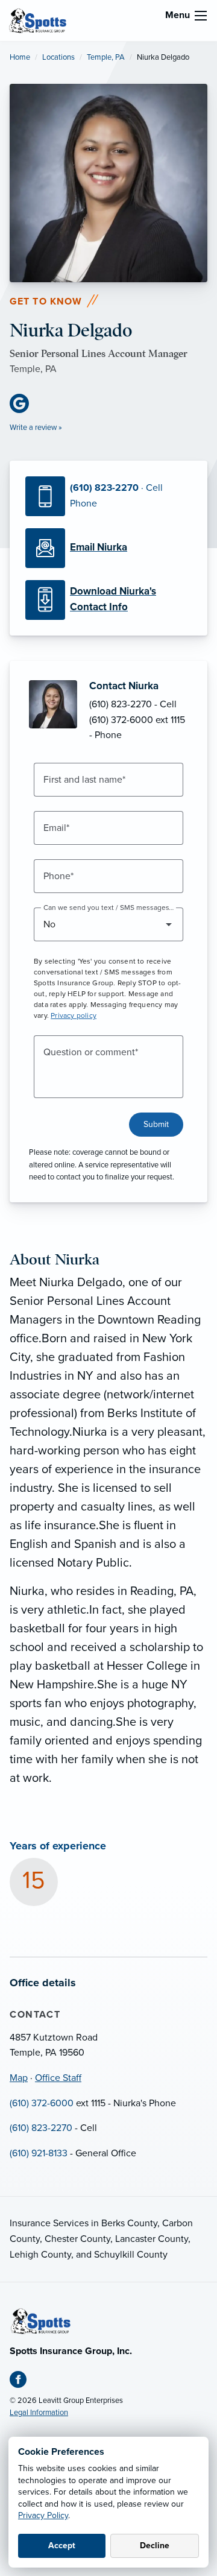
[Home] (41, 2320)
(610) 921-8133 (39, 2153)
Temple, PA (106, 57)
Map (19, 2078)
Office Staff (58, 2078)
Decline (155, 2546)
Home (20, 57)
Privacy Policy (43, 2515)
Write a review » (36, 428)
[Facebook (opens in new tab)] (23, 2382)
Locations (58, 57)
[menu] (201, 16)
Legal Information (39, 2413)
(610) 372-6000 (42, 2103)
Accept (62, 2546)
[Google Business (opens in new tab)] (24, 403)
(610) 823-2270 (41, 2128)
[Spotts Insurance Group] (38, 20)
